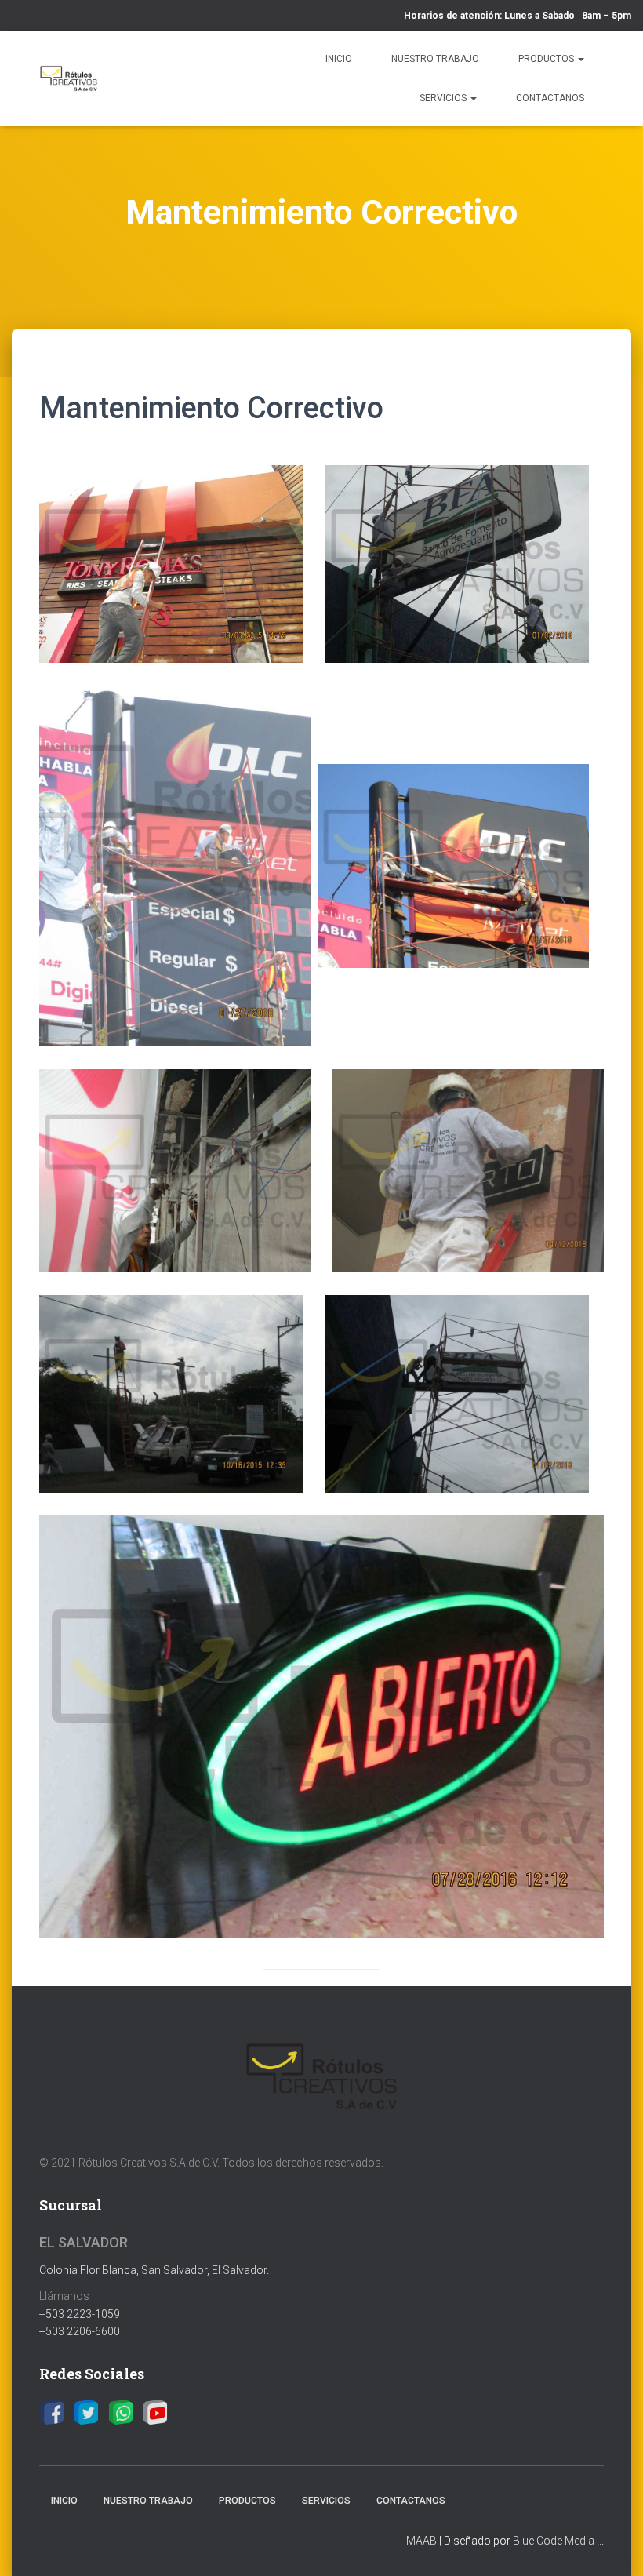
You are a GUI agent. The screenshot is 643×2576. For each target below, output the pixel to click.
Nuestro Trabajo (435, 59)
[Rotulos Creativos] (69, 78)
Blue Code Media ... (558, 2541)
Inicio (339, 59)
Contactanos (550, 98)
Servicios (444, 98)
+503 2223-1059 (80, 2314)
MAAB (421, 2541)
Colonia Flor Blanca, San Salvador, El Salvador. (154, 2270)
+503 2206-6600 (80, 2331)
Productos (547, 59)
